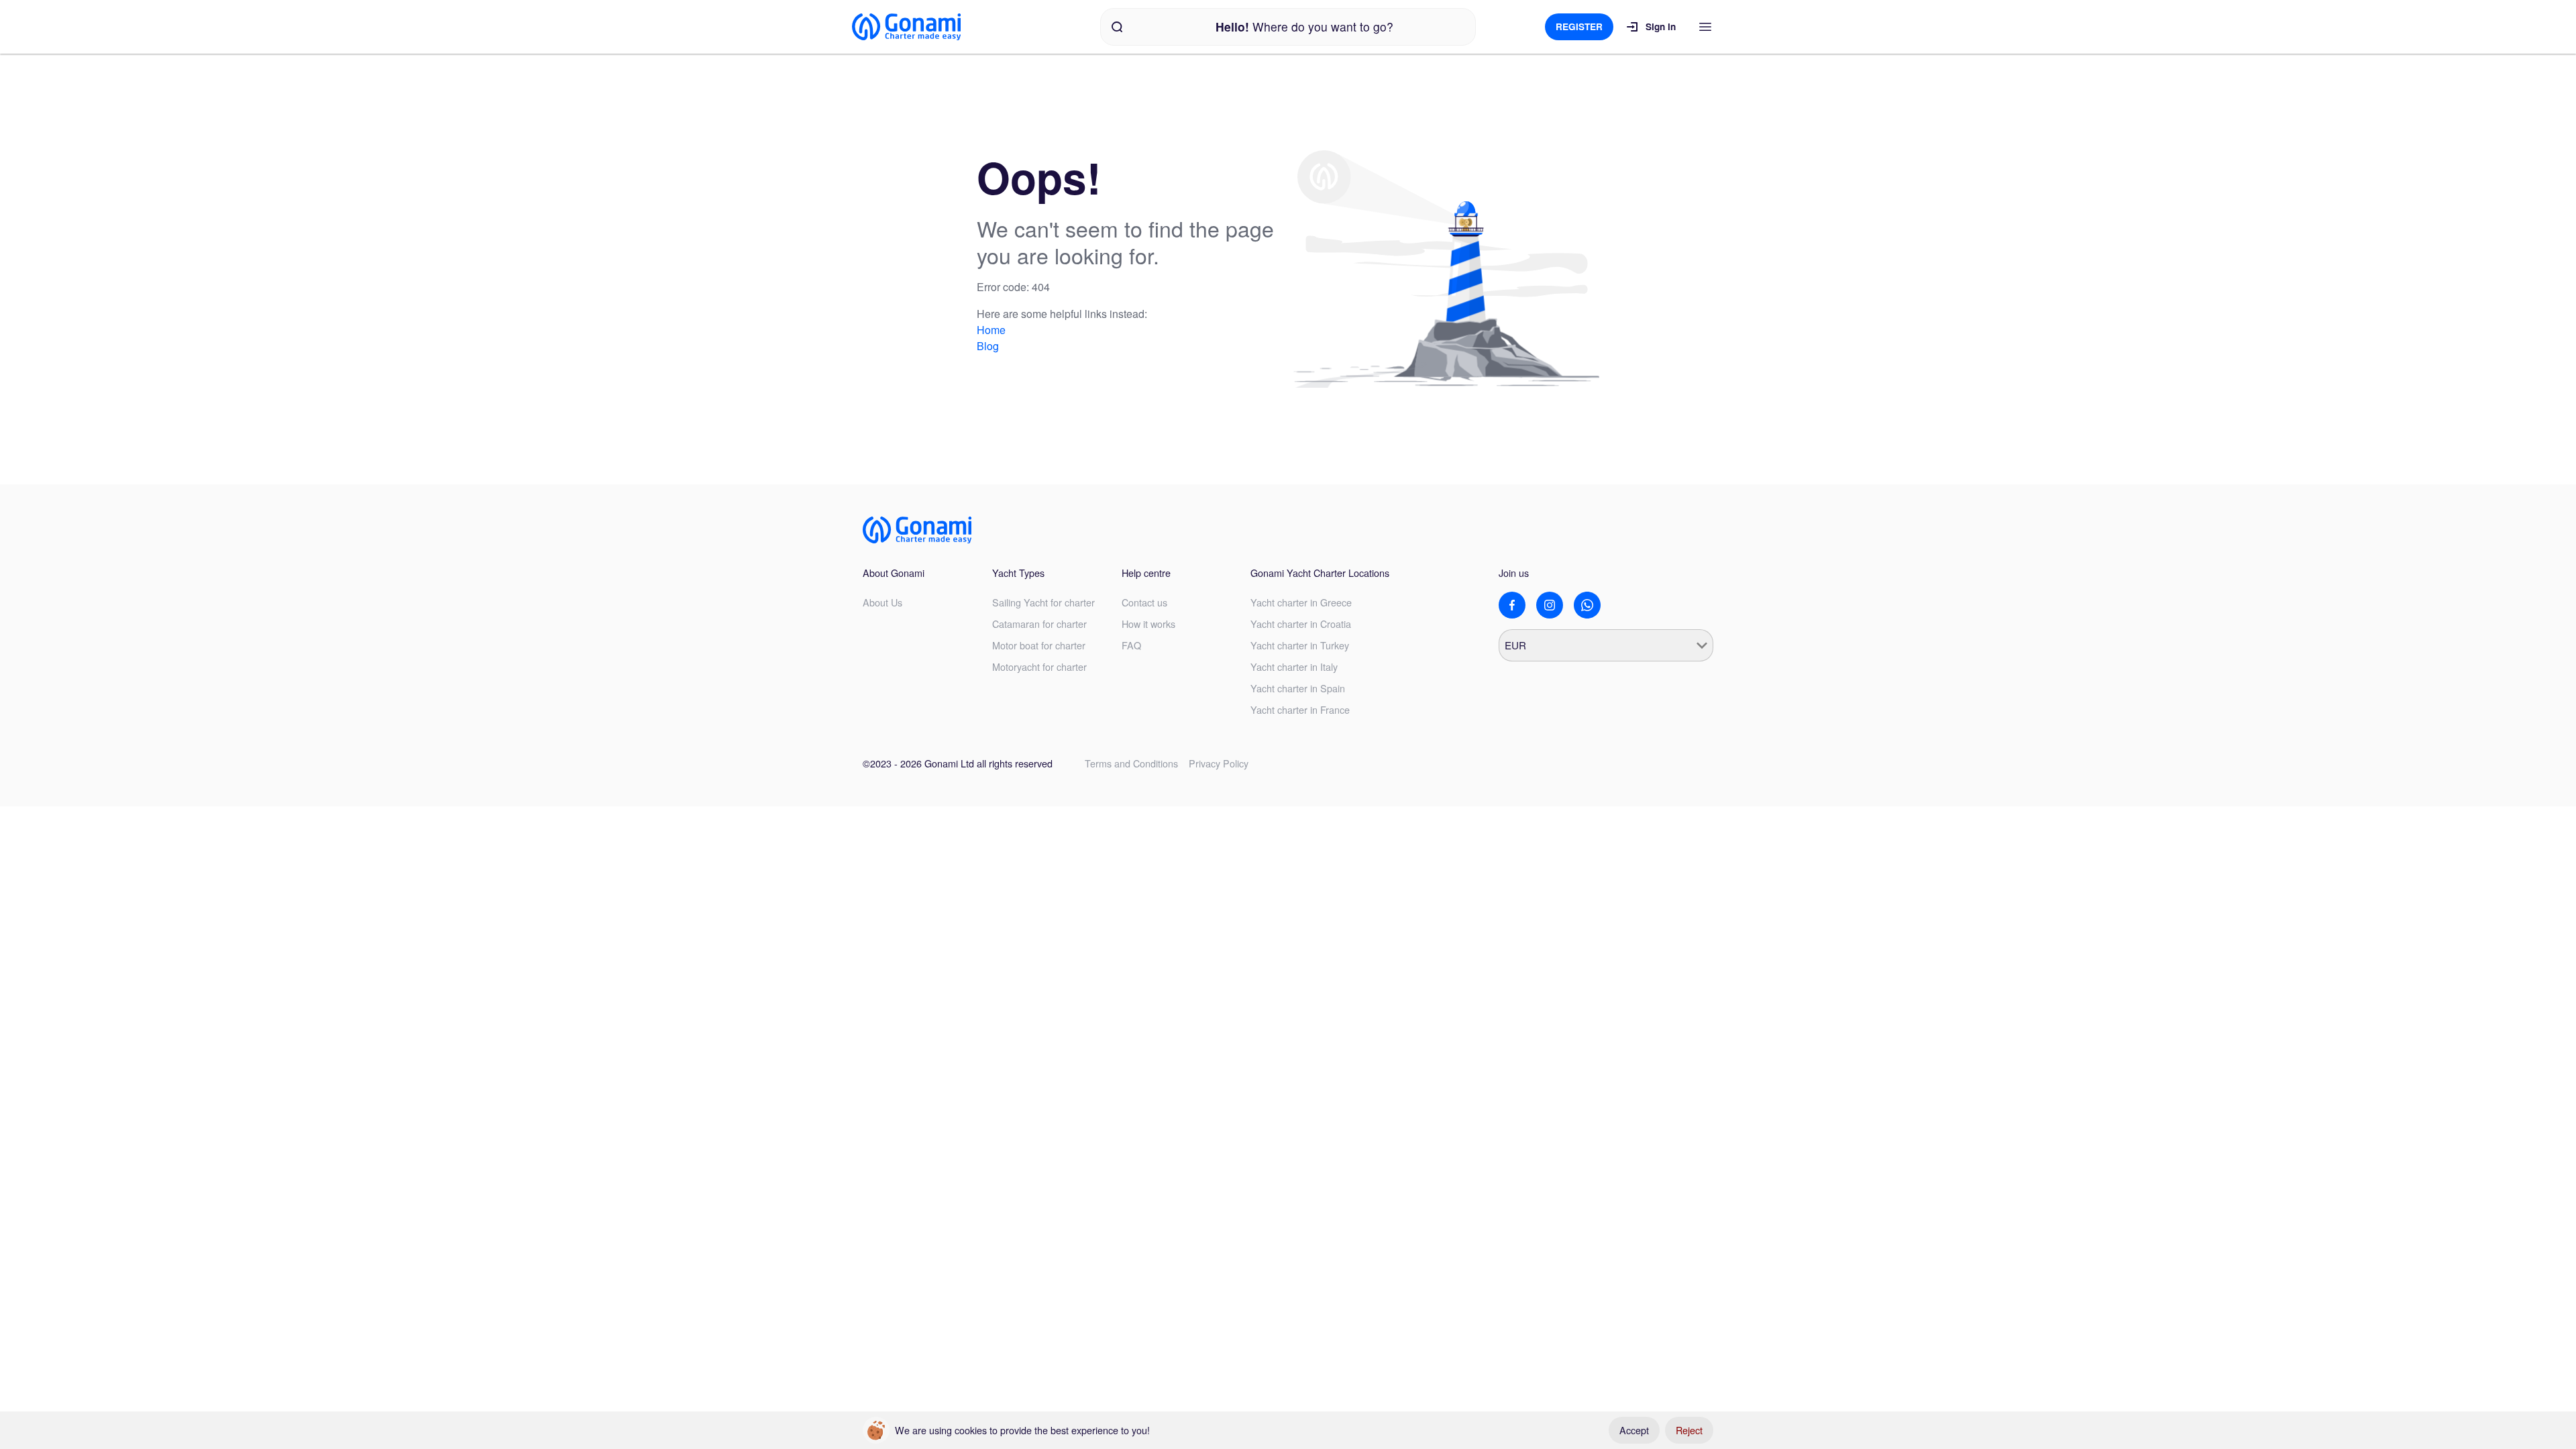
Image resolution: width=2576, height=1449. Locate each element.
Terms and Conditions (1131, 763)
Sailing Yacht (1043, 602)
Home (991, 330)
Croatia (1301, 624)
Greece (1301, 602)
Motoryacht (1039, 666)
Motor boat (1039, 645)
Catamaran (1039, 624)
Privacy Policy (1219, 763)
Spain (1298, 688)
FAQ (1131, 645)
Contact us (1144, 602)
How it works (1148, 624)
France (1300, 709)
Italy (1294, 666)
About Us (882, 602)
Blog (988, 346)
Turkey (1300, 645)
